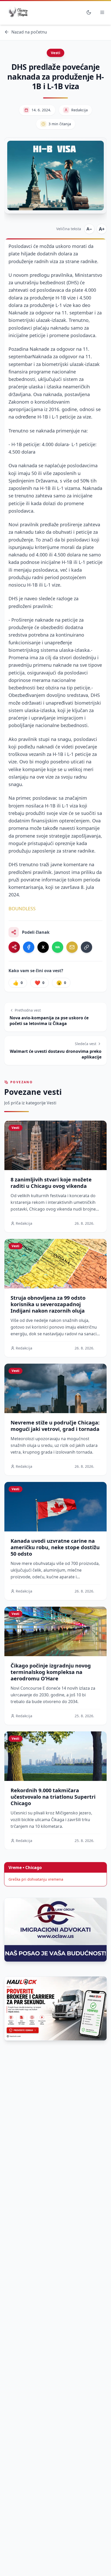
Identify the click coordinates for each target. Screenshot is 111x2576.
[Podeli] (14, 947)
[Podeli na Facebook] (29, 947)
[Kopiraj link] (86, 947)
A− (89, 229)
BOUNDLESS (22, 908)
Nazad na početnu (29, 32)
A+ (102, 229)
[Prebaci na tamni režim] (89, 12)
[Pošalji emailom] (72, 947)
